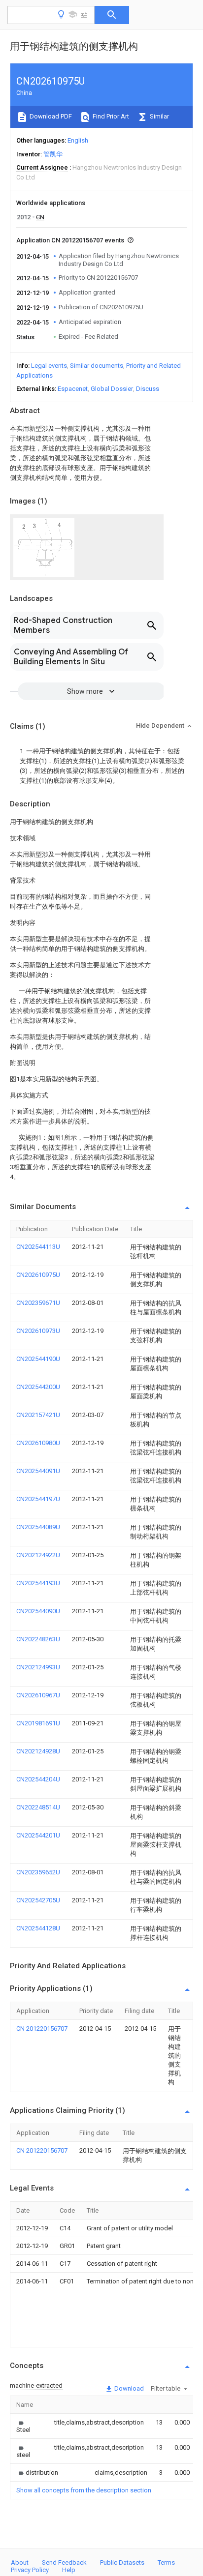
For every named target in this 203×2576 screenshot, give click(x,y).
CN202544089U (38, 1527)
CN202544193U (38, 1583)
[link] (23, 2426)
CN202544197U (38, 1499)
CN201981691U (38, 1723)
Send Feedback (64, 2562)
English (78, 140)
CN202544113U (38, 1247)
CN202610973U (38, 1331)
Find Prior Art (110, 116)
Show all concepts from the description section (84, 2490)
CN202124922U (38, 1555)
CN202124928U (38, 1751)
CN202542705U (38, 1900)
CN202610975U (38, 1275)
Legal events (49, 366)
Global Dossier (112, 389)
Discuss (148, 389)
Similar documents (97, 366)
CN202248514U (38, 1807)
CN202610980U (38, 1443)
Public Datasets (122, 2562)
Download (128, 2388)
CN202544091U (38, 1471)
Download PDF (50, 116)
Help (69, 2570)
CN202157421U (38, 1415)
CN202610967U (38, 1695)
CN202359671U (38, 1303)
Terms (166, 2562)
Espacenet (73, 389)
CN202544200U (38, 1387)
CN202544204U (38, 1779)
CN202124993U (38, 1667)
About (20, 2562)
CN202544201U (38, 1835)
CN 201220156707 (42, 2028)
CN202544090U (38, 1611)
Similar (159, 116)
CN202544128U (38, 1928)
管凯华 (53, 154)
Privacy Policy (30, 2570)
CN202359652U (38, 1872)
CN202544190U (38, 1359)
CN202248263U (38, 1639)
